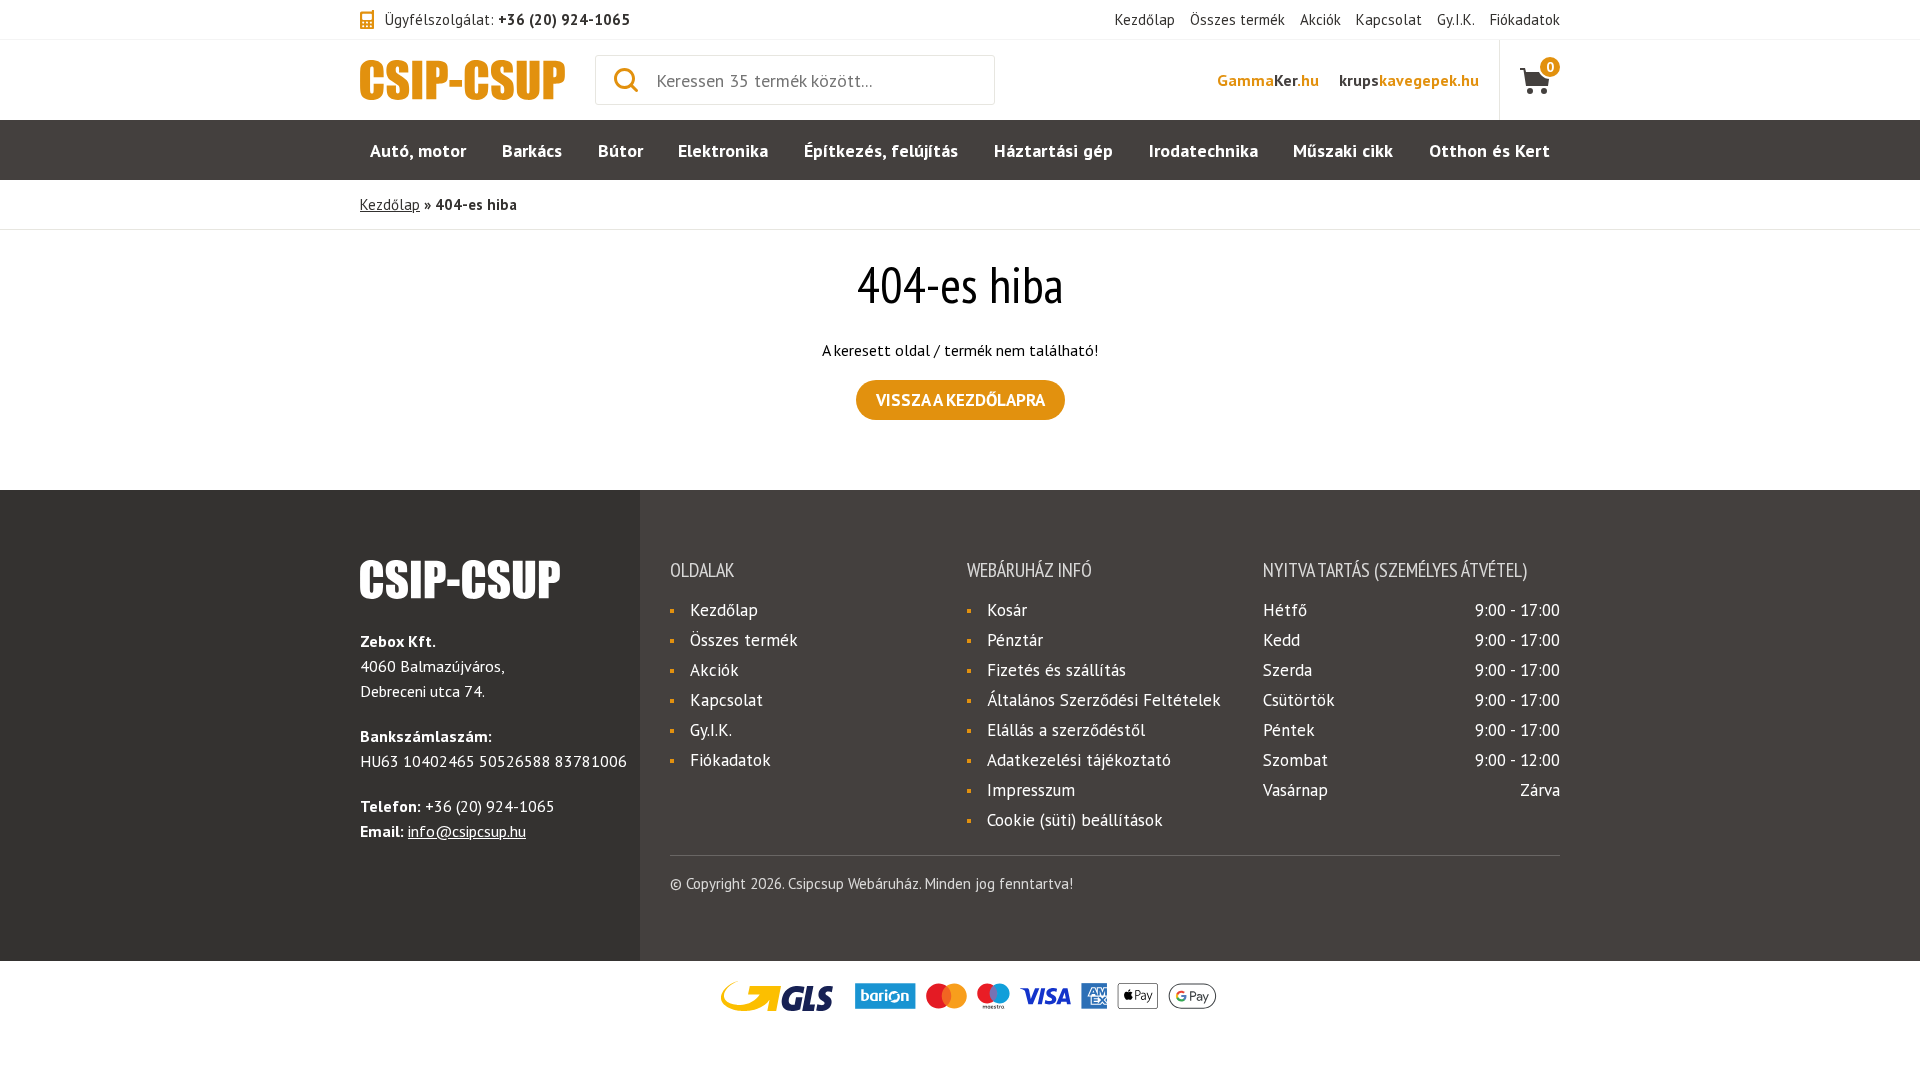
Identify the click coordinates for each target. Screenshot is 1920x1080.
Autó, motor (418, 150)
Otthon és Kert (1489, 150)
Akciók (1320, 19)
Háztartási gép (1053, 150)
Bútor (620, 150)
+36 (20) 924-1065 (564, 19)
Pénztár (1015, 640)
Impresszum (1031, 790)
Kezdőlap (1145, 19)
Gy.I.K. (1456, 19)
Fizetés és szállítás (1056, 670)
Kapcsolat (1389, 19)
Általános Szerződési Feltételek (1104, 700)
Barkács (532, 150)
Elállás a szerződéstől (1066, 730)
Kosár (1007, 610)
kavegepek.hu (1409, 80)
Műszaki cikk (1343, 150)
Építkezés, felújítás (881, 150)
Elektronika (723, 150)
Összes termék (1237, 19)
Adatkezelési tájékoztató (1079, 760)
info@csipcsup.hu (467, 831)
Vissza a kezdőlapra (960, 400)
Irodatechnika (1203, 150)
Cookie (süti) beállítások (1075, 820)
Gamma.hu (1268, 80)
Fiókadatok (1525, 19)
